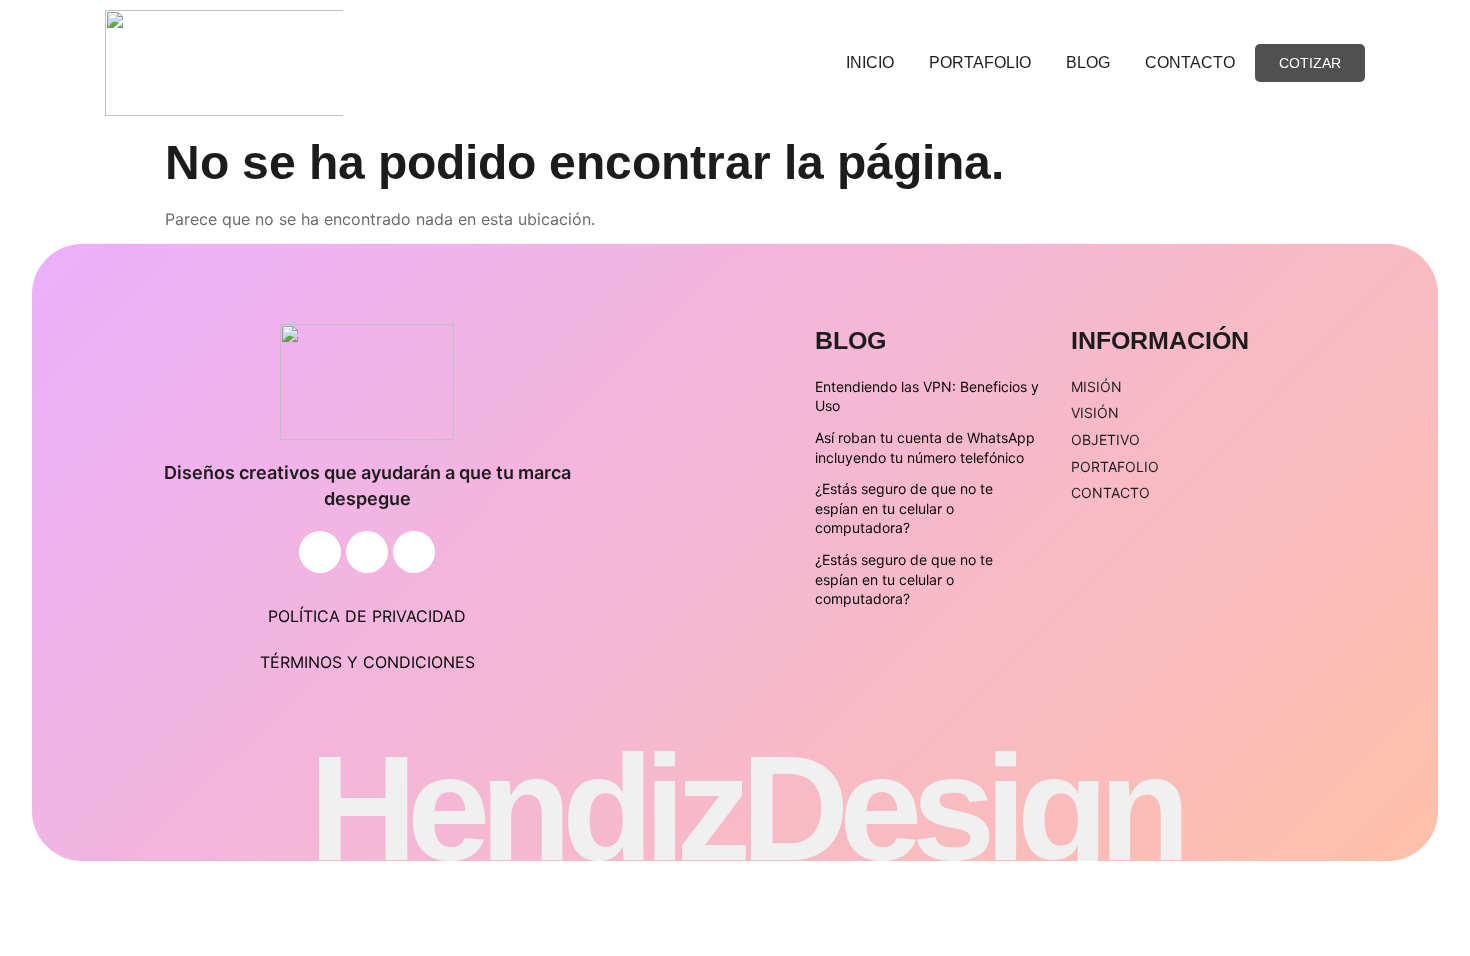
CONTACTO (1190, 62)
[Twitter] (414, 552)
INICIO (870, 62)
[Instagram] (367, 552)
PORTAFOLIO (980, 62)
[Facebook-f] (320, 552)
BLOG (1088, 62)
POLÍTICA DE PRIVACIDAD (367, 616)
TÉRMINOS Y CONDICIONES (367, 662)
